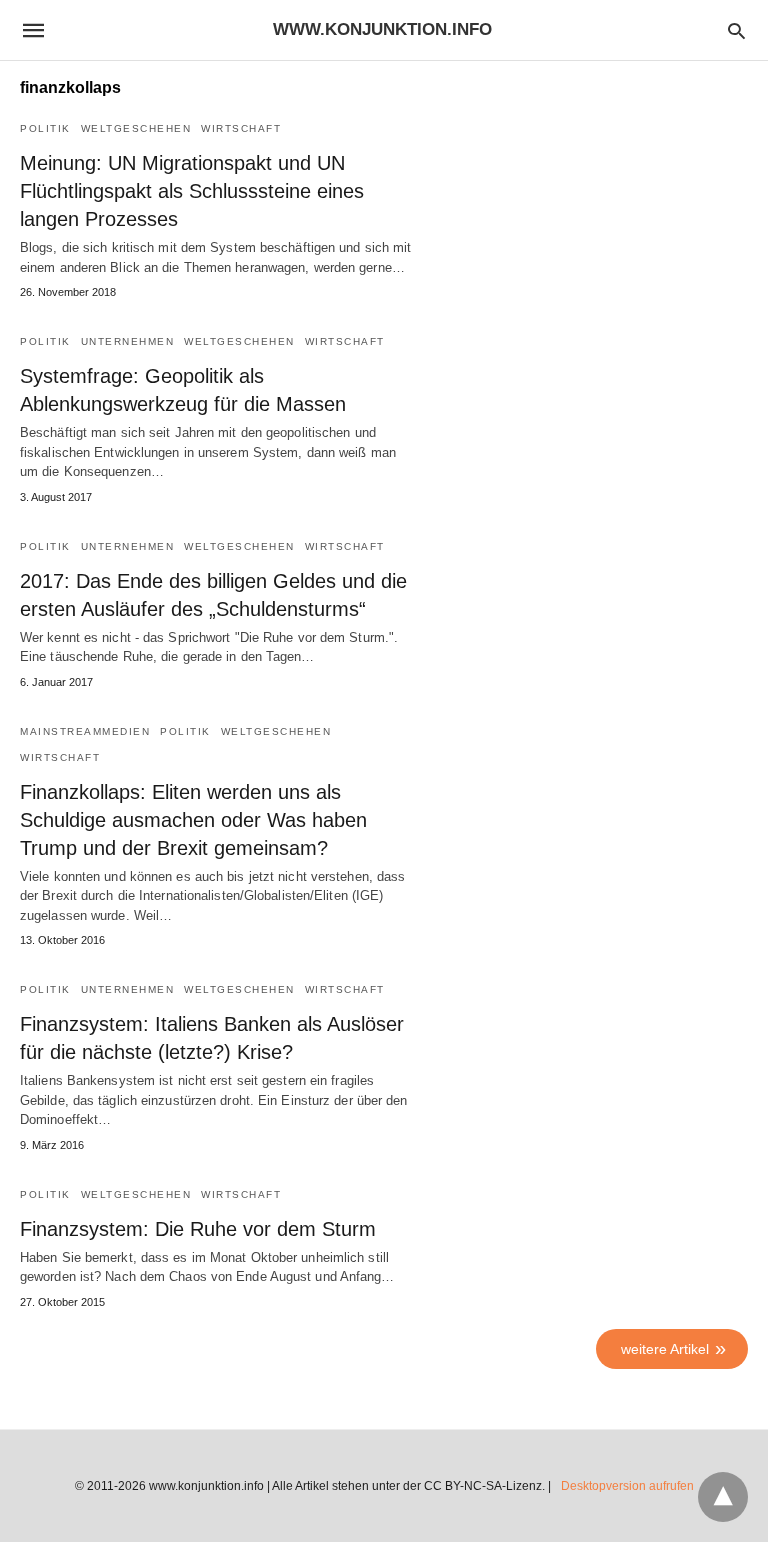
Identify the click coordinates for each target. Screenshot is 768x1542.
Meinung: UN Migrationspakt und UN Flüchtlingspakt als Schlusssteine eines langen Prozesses (192, 191)
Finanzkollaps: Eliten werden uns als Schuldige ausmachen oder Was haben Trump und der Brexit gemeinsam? (193, 820)
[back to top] (723, 1497)
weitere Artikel (665, 1349)
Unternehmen (128, 341)
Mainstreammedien (85, 731)
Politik (45, 128)
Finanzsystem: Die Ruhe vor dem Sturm (198, 1229)
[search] (736, 30)
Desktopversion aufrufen (627, 1486)
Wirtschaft (241, 128)
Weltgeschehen (136, 128)
